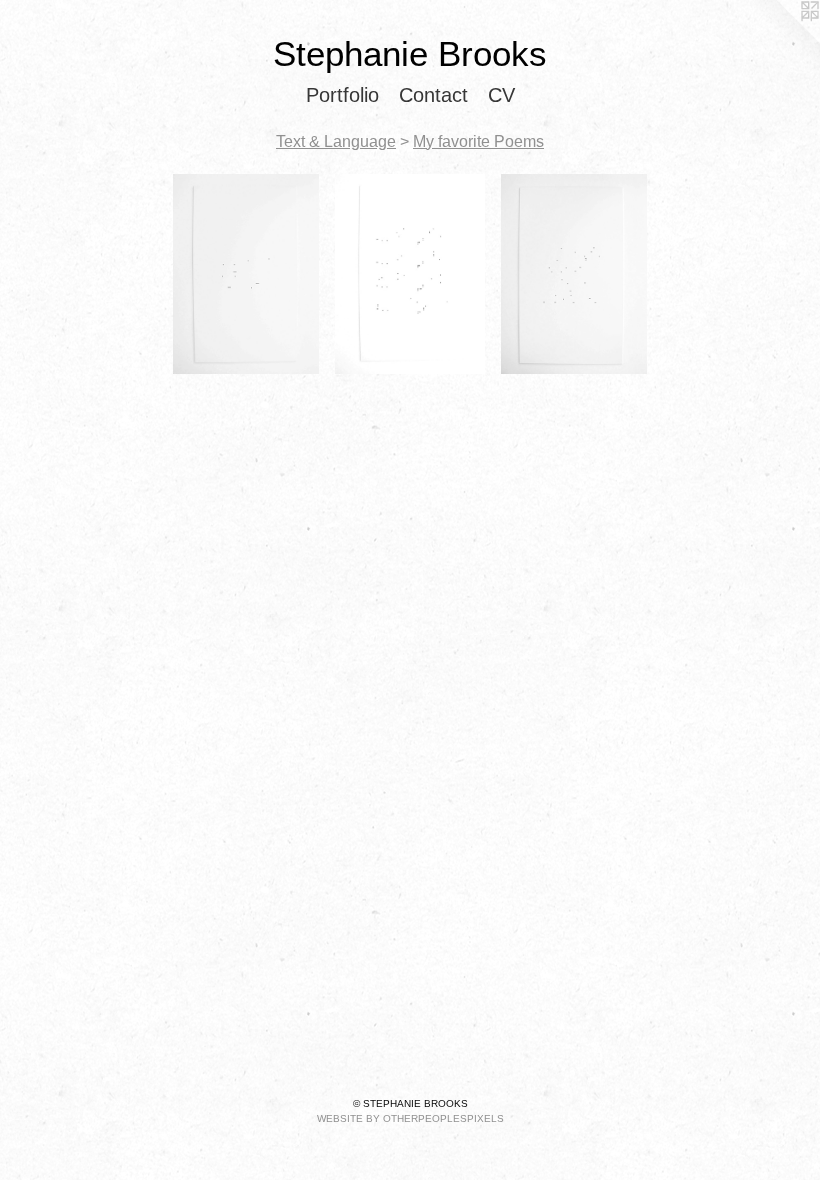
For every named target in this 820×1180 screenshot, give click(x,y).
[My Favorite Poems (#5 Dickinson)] (574, 274)
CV (501, 95)
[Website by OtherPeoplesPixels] (780, 40)
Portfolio (342, 95)
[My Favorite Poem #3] (246, 274)
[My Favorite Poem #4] (409, 274)
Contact (433, 95)
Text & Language (336, 141)
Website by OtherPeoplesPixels (410, 1118)
